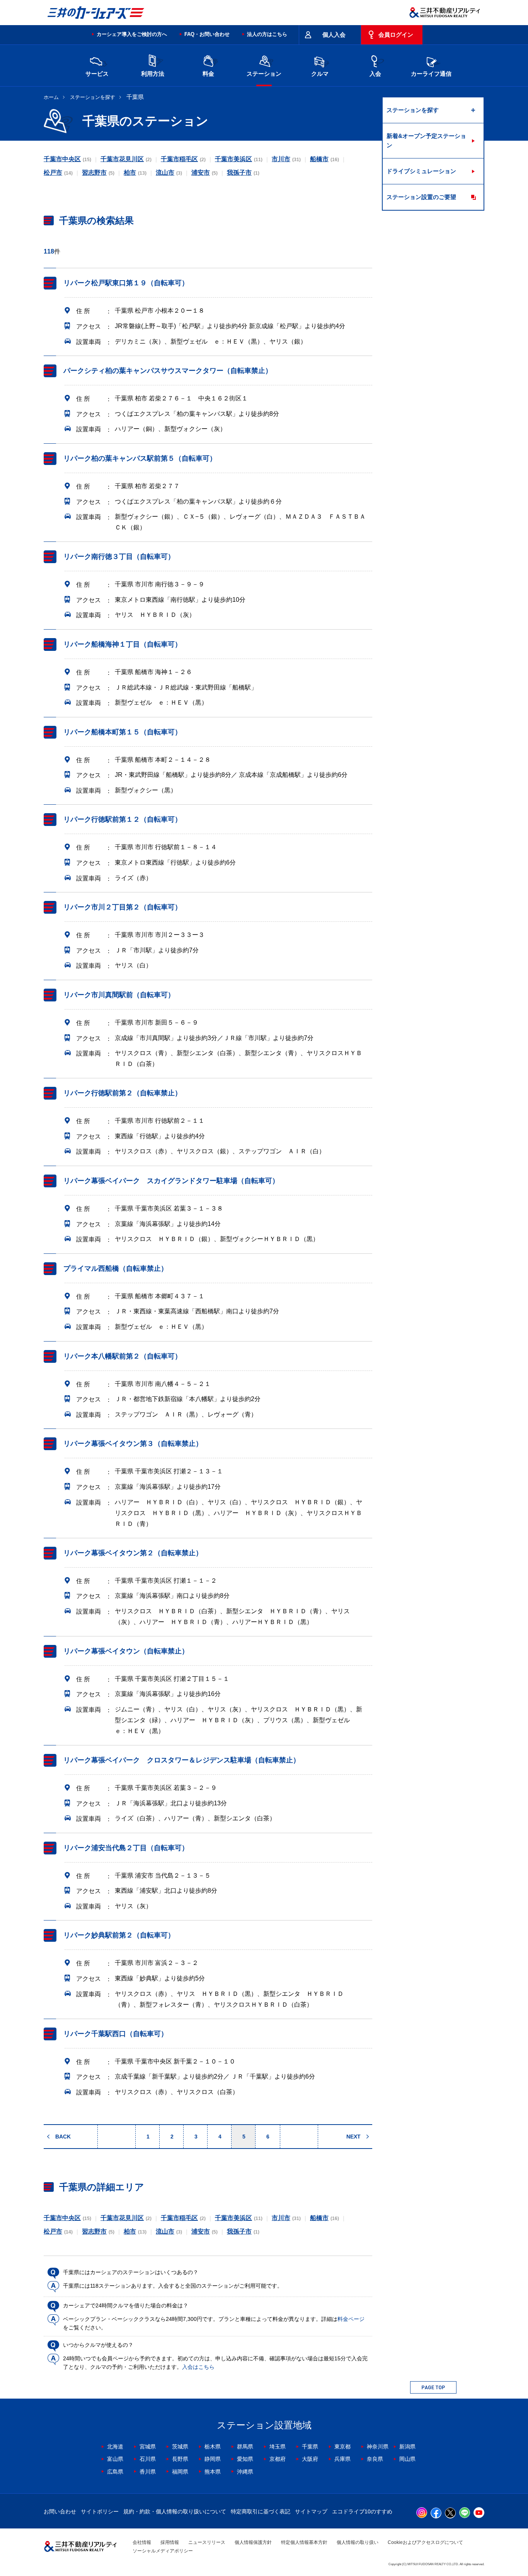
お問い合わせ (60, 2511)
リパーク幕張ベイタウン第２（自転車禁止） (133, 1553)
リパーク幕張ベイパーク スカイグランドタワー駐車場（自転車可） (171, 1181)
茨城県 (180, 2447)
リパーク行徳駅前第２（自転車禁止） (123, 1093)
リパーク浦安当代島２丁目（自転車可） (126, 1848)
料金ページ (351, 2319)
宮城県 (148, 2447)
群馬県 (245, 2447)
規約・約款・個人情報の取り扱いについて (175, 2511)
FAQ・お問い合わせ (207, 34)
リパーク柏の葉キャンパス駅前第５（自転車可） (140, 458)
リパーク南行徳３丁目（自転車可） (119, 557)
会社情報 (142, 2542)
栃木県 (213, 2447)
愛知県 (245, 2459)
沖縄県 (245, 2472)
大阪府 (310, 2459)
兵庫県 (342, 2459)
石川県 (148, 2459)
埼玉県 (278, 2447)
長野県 (180, 2459)
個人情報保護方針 (253, 2542)
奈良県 (375, 2459)
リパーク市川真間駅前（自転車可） (119, 995)
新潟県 (407, 2447)
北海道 (115, 2447)
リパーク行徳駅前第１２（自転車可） (123, 820)
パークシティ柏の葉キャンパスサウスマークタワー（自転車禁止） (168, 371)
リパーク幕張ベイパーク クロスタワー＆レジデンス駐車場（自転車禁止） (182, 1760)
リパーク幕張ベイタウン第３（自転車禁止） (133, 1444)
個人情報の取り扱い (358, 2542)
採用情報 (170, 2542)
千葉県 (310, 2447)
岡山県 (407, 2459)
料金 (208, 74)
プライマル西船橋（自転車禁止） (116, 1268)
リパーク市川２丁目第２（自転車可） (123, 907)
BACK (63, 2137)
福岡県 (180, 2472)
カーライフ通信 (431, 74)
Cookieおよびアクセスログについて (425, 2542)
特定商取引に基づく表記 (261, 2511)
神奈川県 (378, 2447)
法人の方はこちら (267, 34)
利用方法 (153, 74)
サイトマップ (311, 2511)
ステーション (264, 74)
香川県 (148, 2472)
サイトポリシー (100, 2511)
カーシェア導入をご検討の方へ (132, 34)
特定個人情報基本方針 (304, 2542)
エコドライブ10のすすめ (362, 2511)
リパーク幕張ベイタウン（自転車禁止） (126, 1651)
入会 (375, 74)
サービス (97, 74)
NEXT (353, 2137)
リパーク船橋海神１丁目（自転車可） (123, 644)
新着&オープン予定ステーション (426, 140)
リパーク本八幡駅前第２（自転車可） (123, 1356)
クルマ (320, 74)
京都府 (278, 2459)
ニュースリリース (207, 2542)
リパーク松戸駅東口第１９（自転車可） (126, 283)
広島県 (115, 2472)
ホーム (51, 97)
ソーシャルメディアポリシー (163, 2551)
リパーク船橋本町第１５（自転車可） (123, 732)
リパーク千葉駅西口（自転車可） (116, 2034)
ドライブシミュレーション (421, 171)
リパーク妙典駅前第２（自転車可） (119, 1936)
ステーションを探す (93, 97)
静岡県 (213, 2459)
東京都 (342, 2447)
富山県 (115, 2459)
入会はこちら (198, 2367)
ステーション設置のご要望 (421, 197)
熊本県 (213, 2472)
